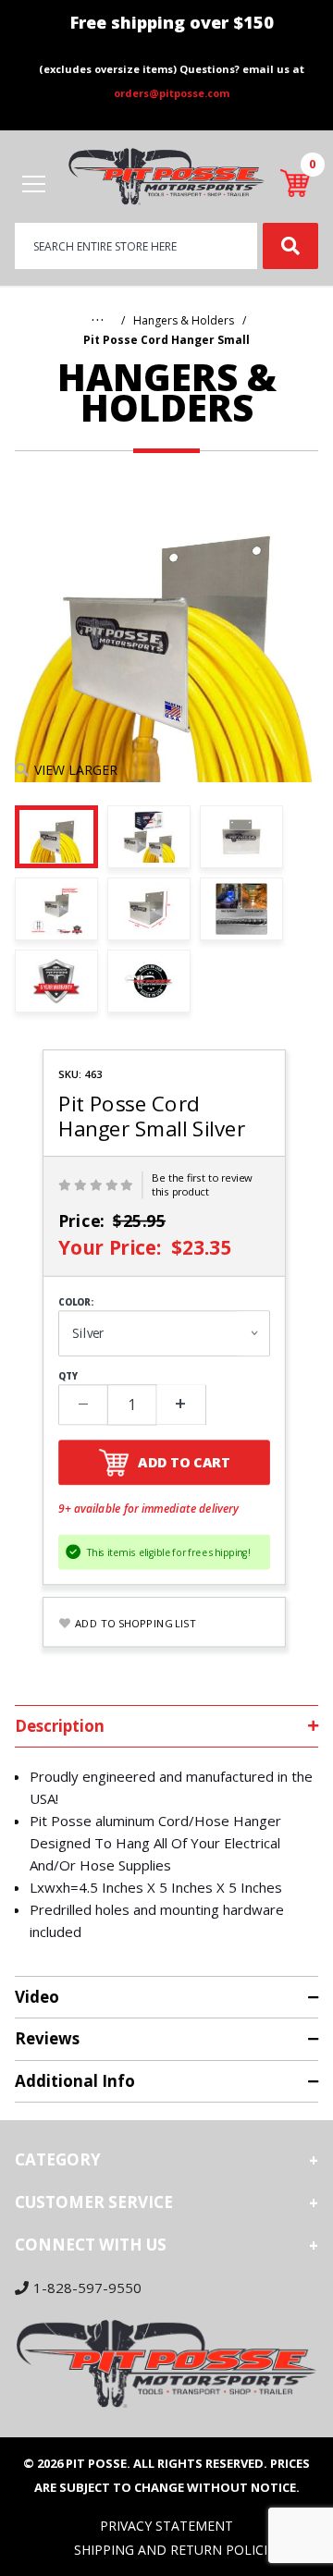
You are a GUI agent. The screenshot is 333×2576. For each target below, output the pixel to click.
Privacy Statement (166, 2526)
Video (37, 1997)
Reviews (47, 2038)
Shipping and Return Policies (178, 2550)
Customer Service (94, 2202)
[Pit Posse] (166, 175)
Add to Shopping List (136, 1623)
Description (60, 1726)
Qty (68, 1377)
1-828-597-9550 (87, 2288)
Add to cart (184, 1462)
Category (58, 2159)
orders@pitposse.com (172, 93)
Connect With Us (91, 2245)
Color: (76, 1303)
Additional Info (75, 2081)
